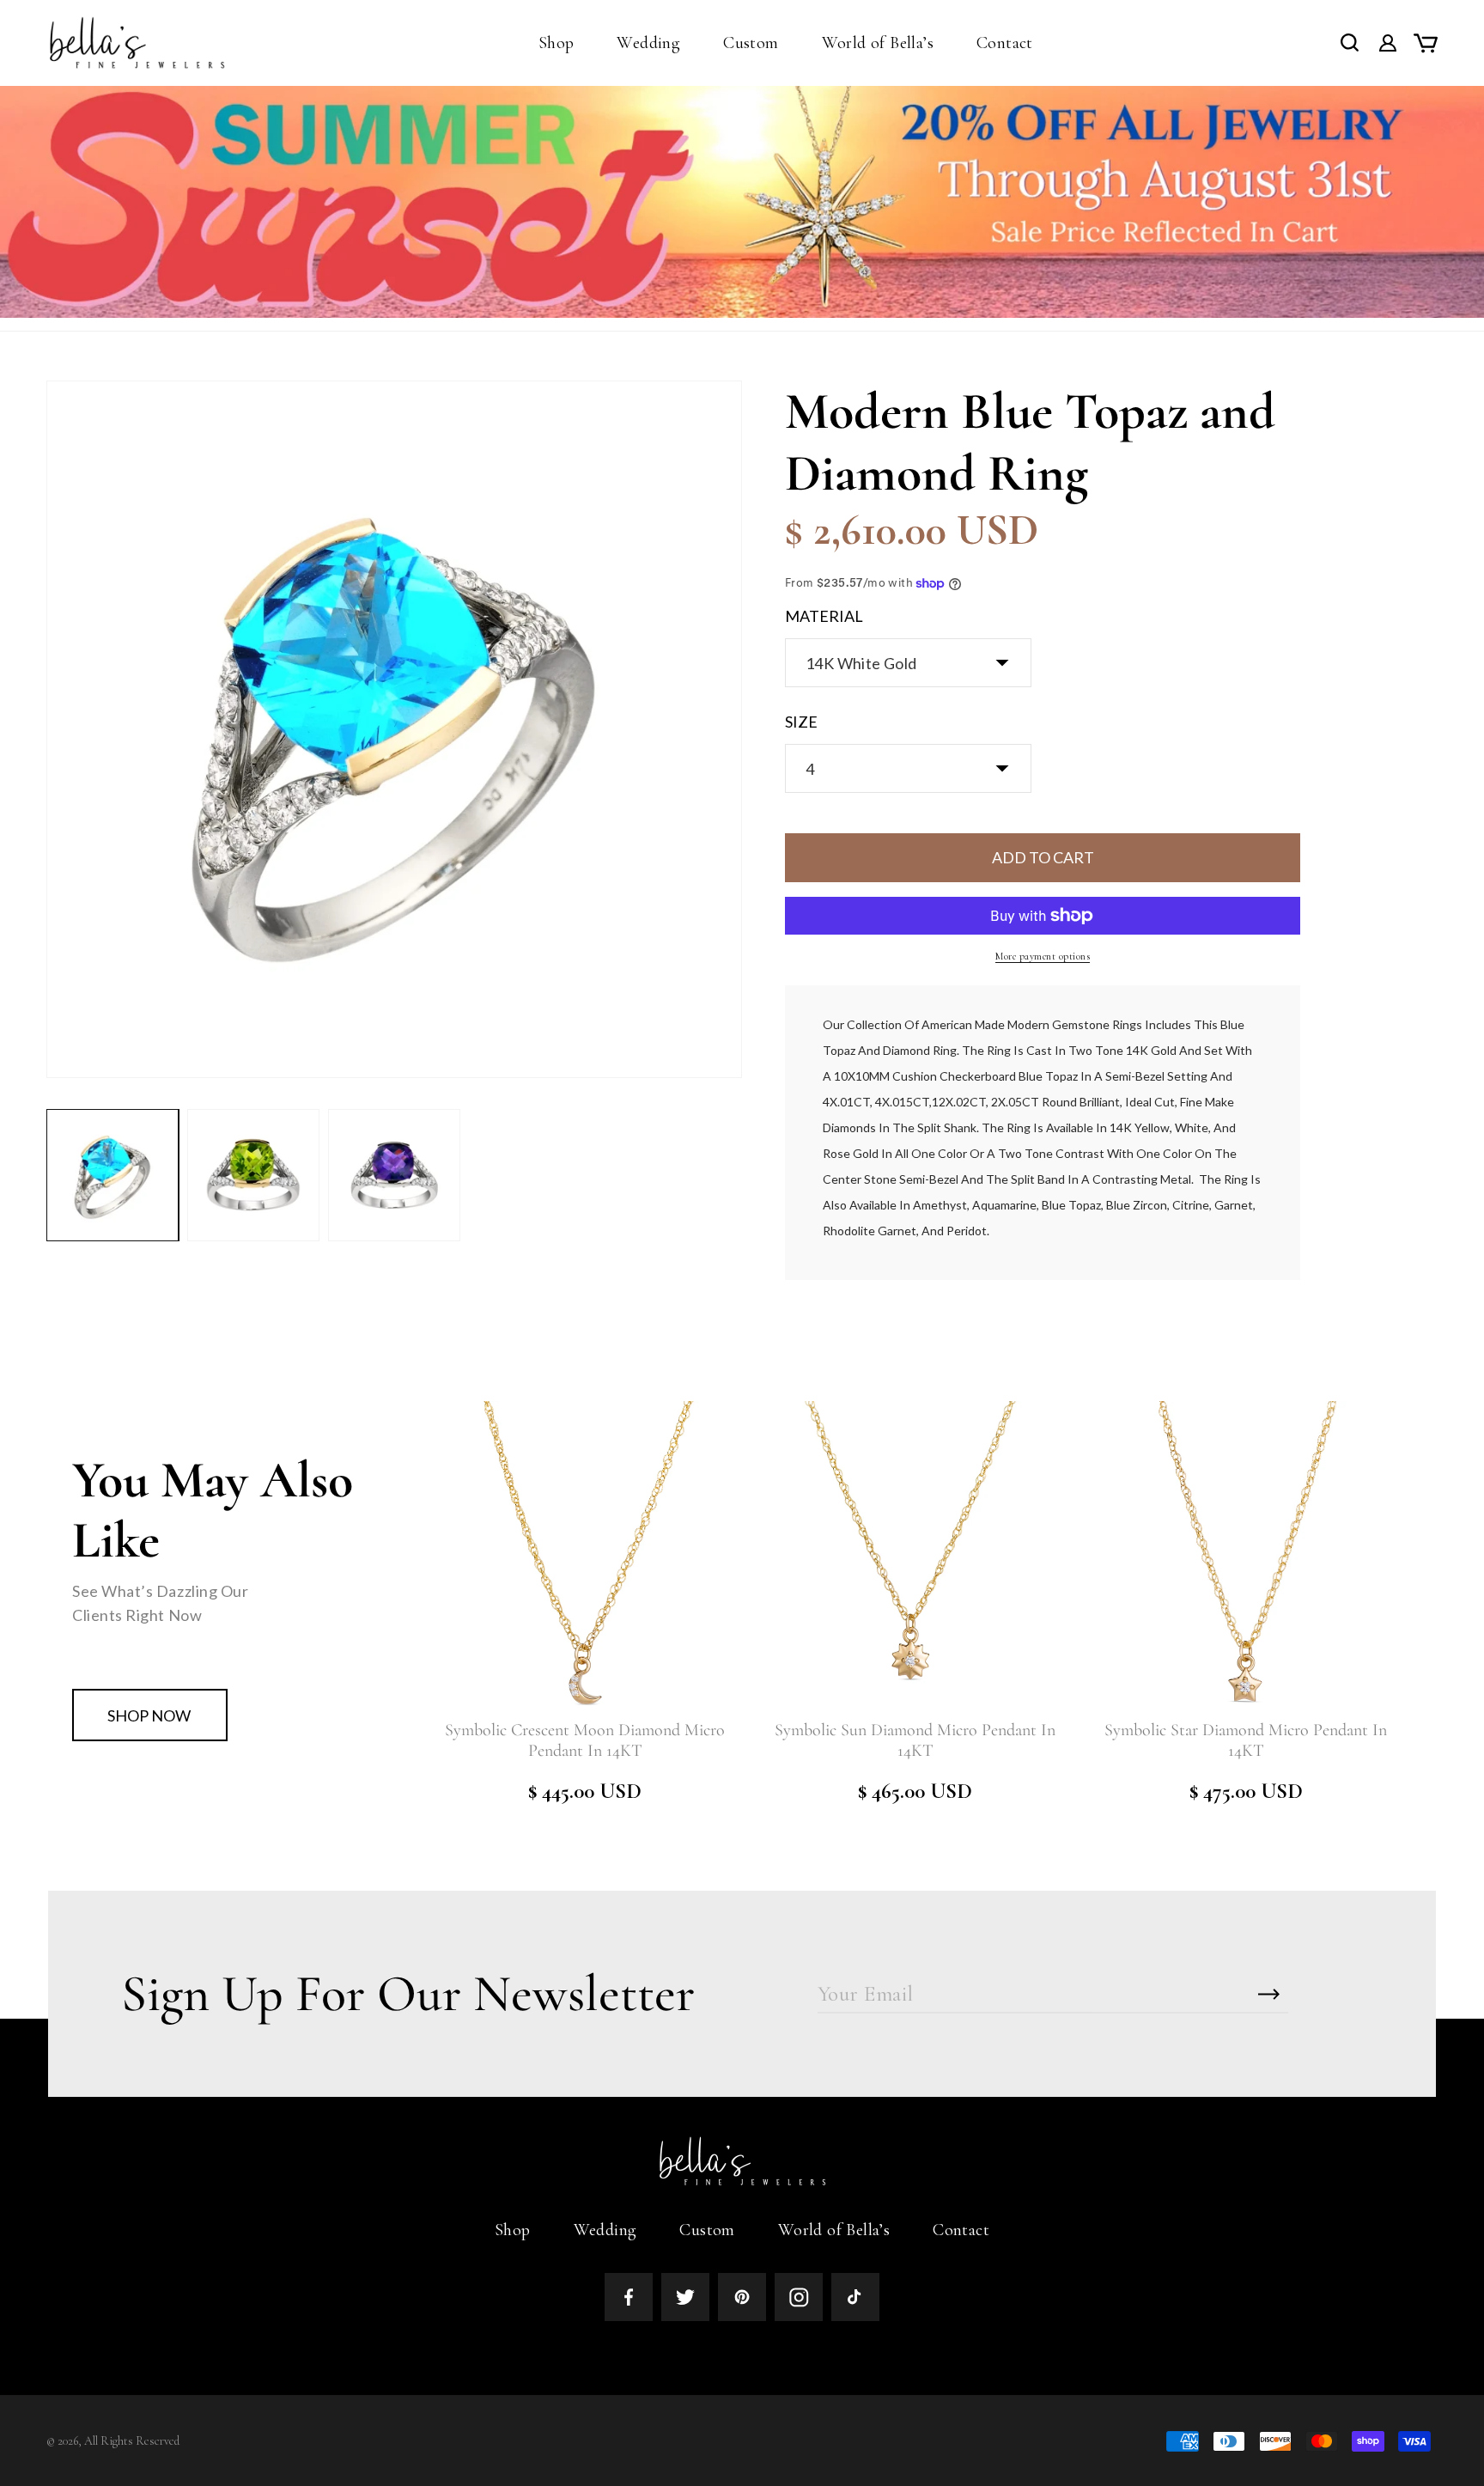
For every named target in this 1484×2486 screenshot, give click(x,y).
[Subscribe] (1269, 1994)
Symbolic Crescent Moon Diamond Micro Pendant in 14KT (585, 1740)
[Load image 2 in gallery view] (253, 1175)
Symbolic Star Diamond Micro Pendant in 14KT (1246, 1740)
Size (801, 722)
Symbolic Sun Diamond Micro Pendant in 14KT (915, 1740)
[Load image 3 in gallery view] (394, 1175)
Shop (513, 2230)
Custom (707, 2230)
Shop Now (149, 1715)
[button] (556, 43)
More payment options (1043, 956)
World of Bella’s (834, 2230)
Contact (961, 2230)
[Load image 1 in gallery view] (113, 1175)
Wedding (605, 2230)
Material (824, 616)
